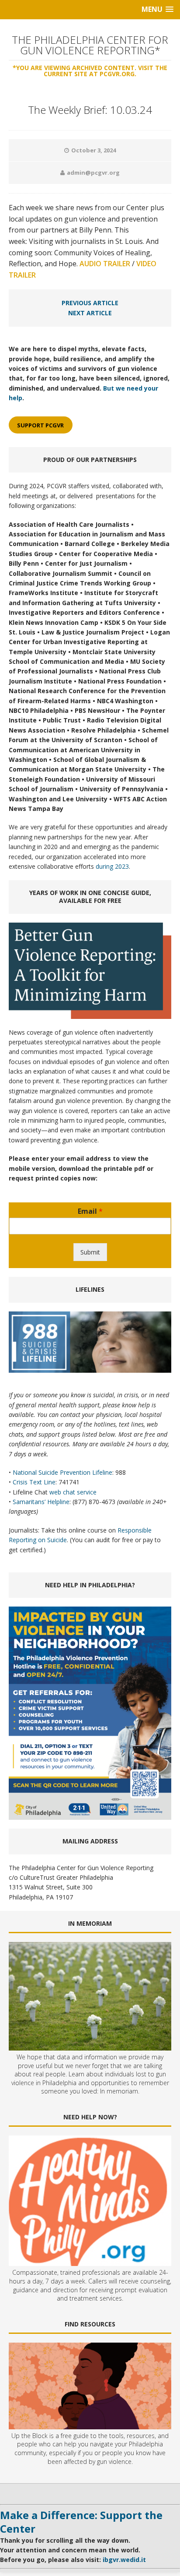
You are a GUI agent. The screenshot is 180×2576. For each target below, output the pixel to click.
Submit (90, 1252)
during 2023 (112, 866)
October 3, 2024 (93, 150)
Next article (90, 313)
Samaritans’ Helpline (41, 1502)
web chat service (73, 1492)
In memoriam (119, 2091)
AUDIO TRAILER (105, 264)
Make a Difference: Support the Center (81, 2522)
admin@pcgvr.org (93, 173)
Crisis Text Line (34, 1482)
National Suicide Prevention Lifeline (62, 1472)
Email (90, 1211)
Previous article (90, 303)
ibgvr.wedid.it (124, 2560)
